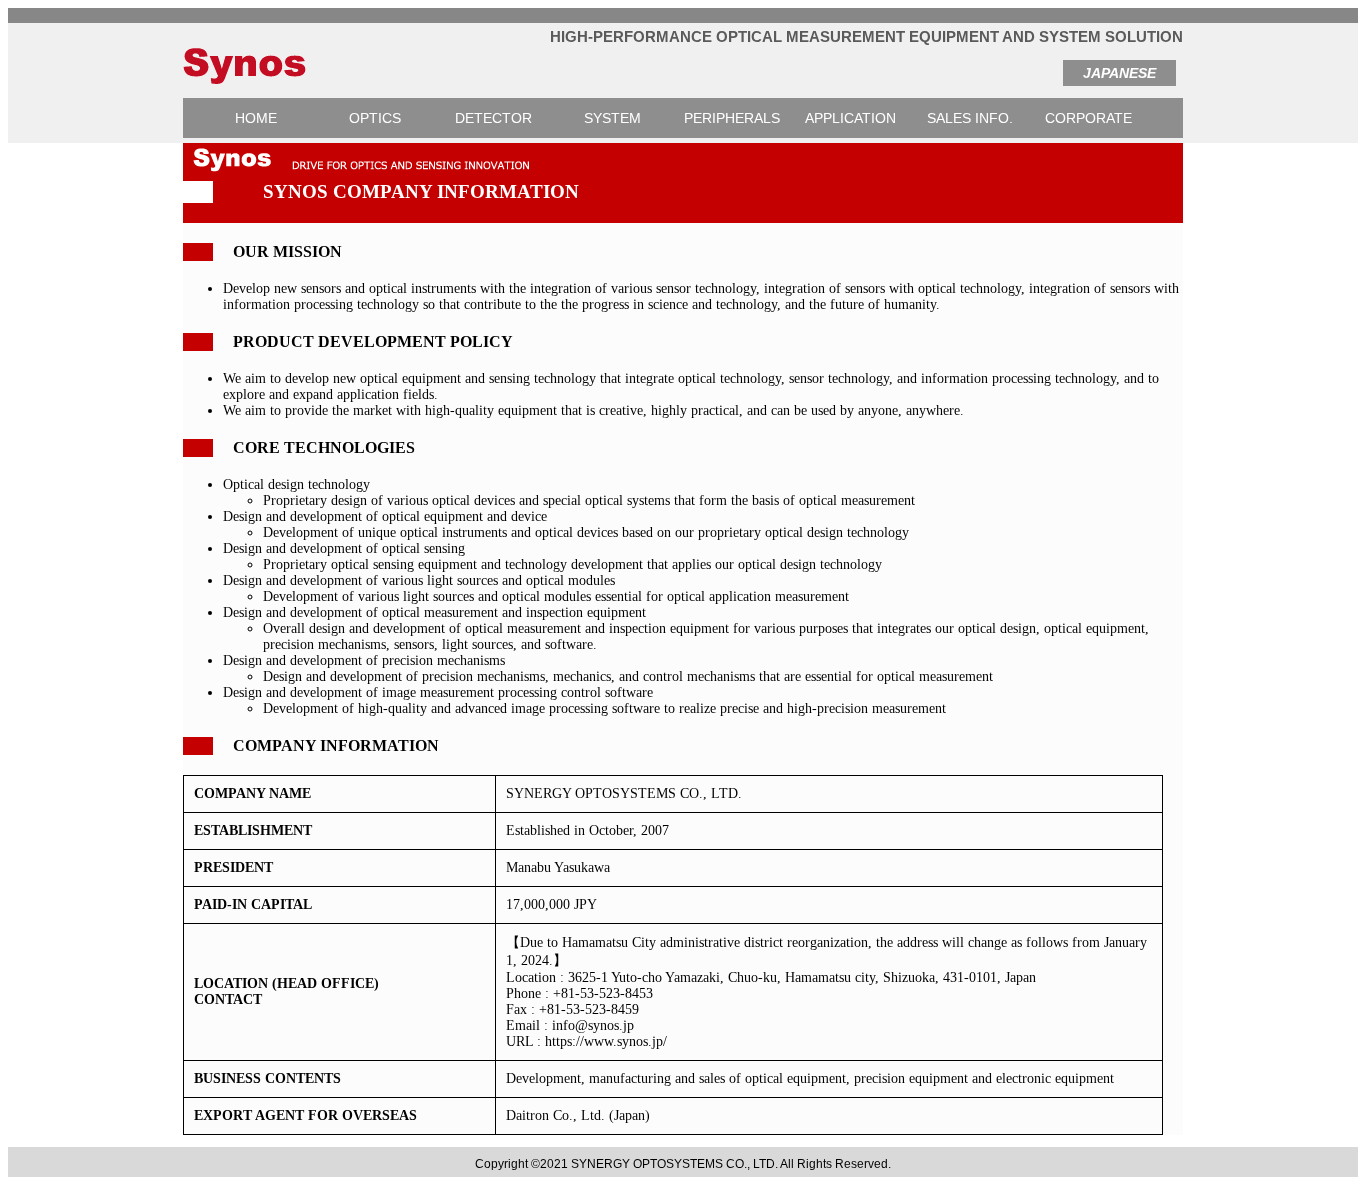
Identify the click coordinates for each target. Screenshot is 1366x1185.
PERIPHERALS (732, 118)
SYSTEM (612, 118)
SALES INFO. (970, 118)
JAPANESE (1119, 73)
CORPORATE (1088, 118)
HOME (256, 118)
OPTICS (375, 118)
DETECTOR (493, 118)
